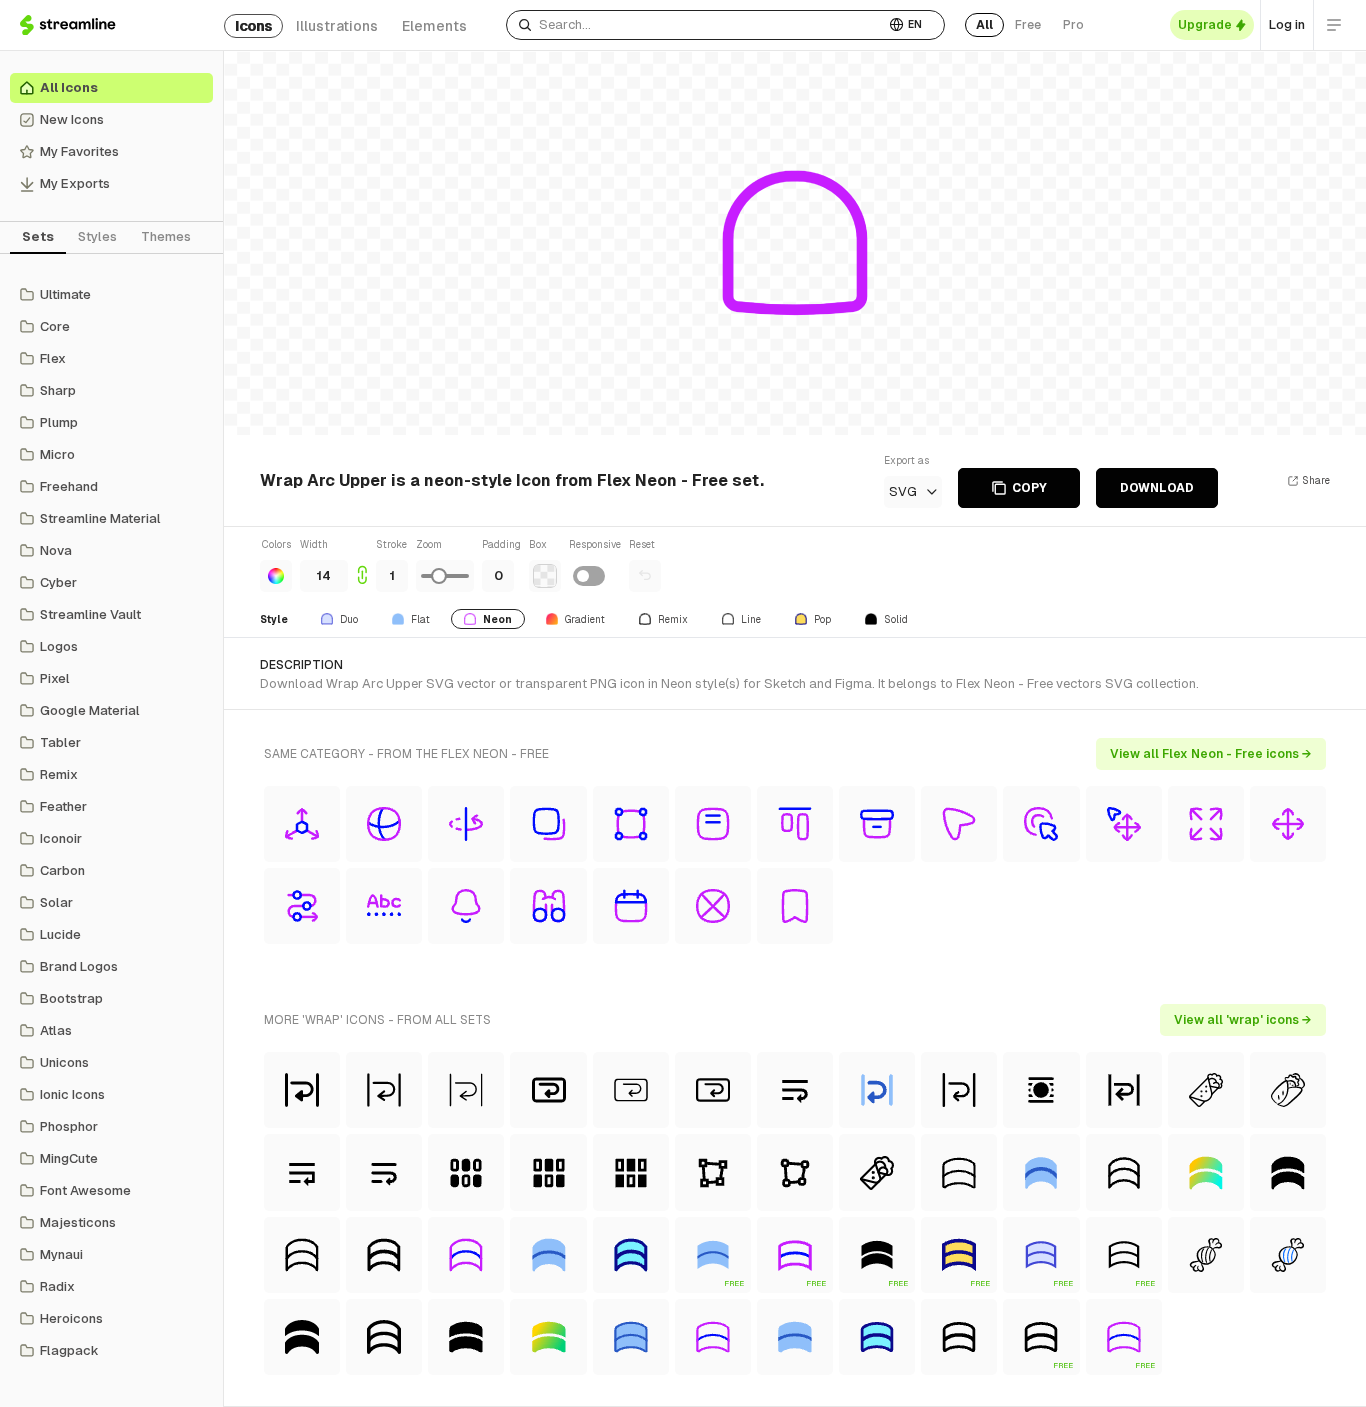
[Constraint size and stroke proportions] (362, 564)
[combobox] (695, 25)
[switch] (589, 576)
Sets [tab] (38, 236)
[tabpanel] (111, 823)
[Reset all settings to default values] (645, 576)
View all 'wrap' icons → (1243, 1020)
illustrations (337, 26)
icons (253, 26)
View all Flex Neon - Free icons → (1211, 754)
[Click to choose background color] (545, 576)
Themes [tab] (166, 236)
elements (434, 26)
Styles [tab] (97, 236)
